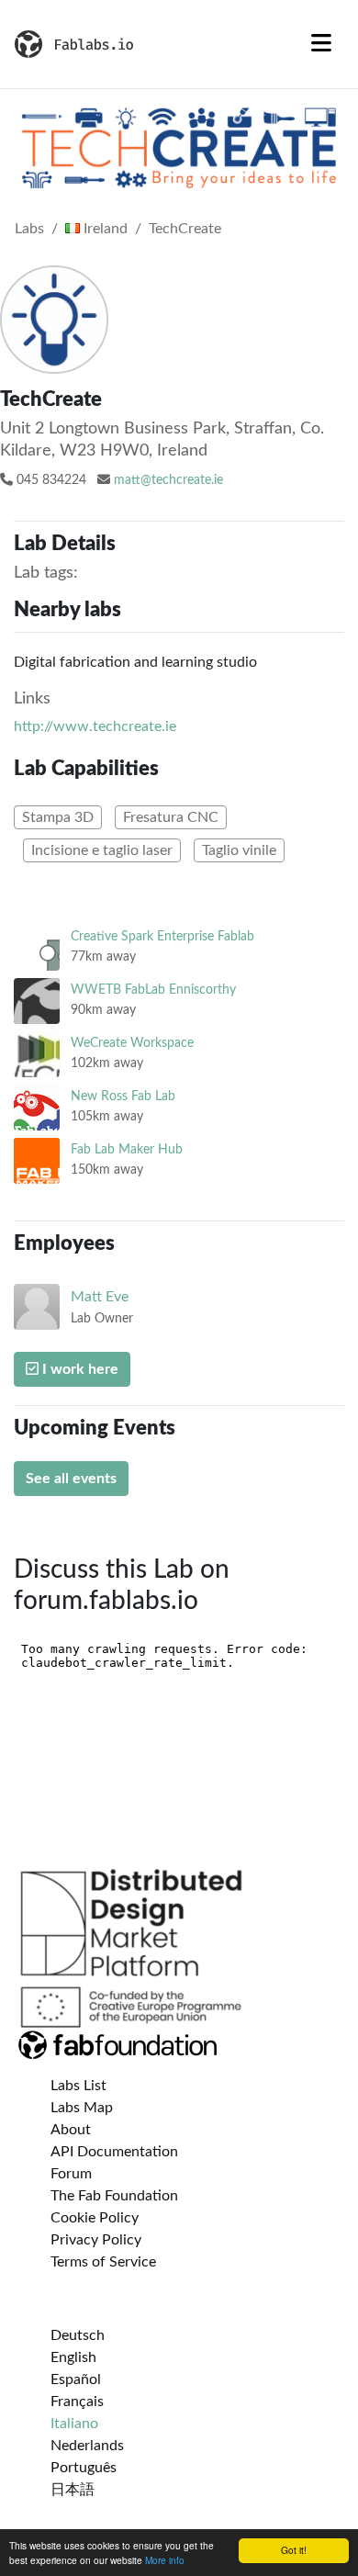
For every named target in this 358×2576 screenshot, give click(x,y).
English (73, 2357)
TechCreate (185, 229)
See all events (71, 1479)
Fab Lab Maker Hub (127, 1149)
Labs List (78, 2086)
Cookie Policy (95, 2218)
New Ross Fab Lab (123, 1096)
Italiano (74, 2424)
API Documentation (114, 2152)
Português (84, 2468)
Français (77, 2402)
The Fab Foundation (114, 2196)
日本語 (73, 2490)
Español (76, 2379)
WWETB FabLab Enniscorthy (153, 990)
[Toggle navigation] (321, 44)
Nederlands (87, 2446)
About (71, 2130)
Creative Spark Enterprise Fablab (162, 936)
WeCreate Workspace (132, 1043)
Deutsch (78, 2335)
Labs (29, 229)
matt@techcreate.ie (168, 480)
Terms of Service (103, 2262)
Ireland (104, 229)
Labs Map (82, 2108)
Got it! (294, 2550)
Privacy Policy (96, 2240)
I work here (78, 1369)
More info (165, 2560)
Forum (71, 2174)
